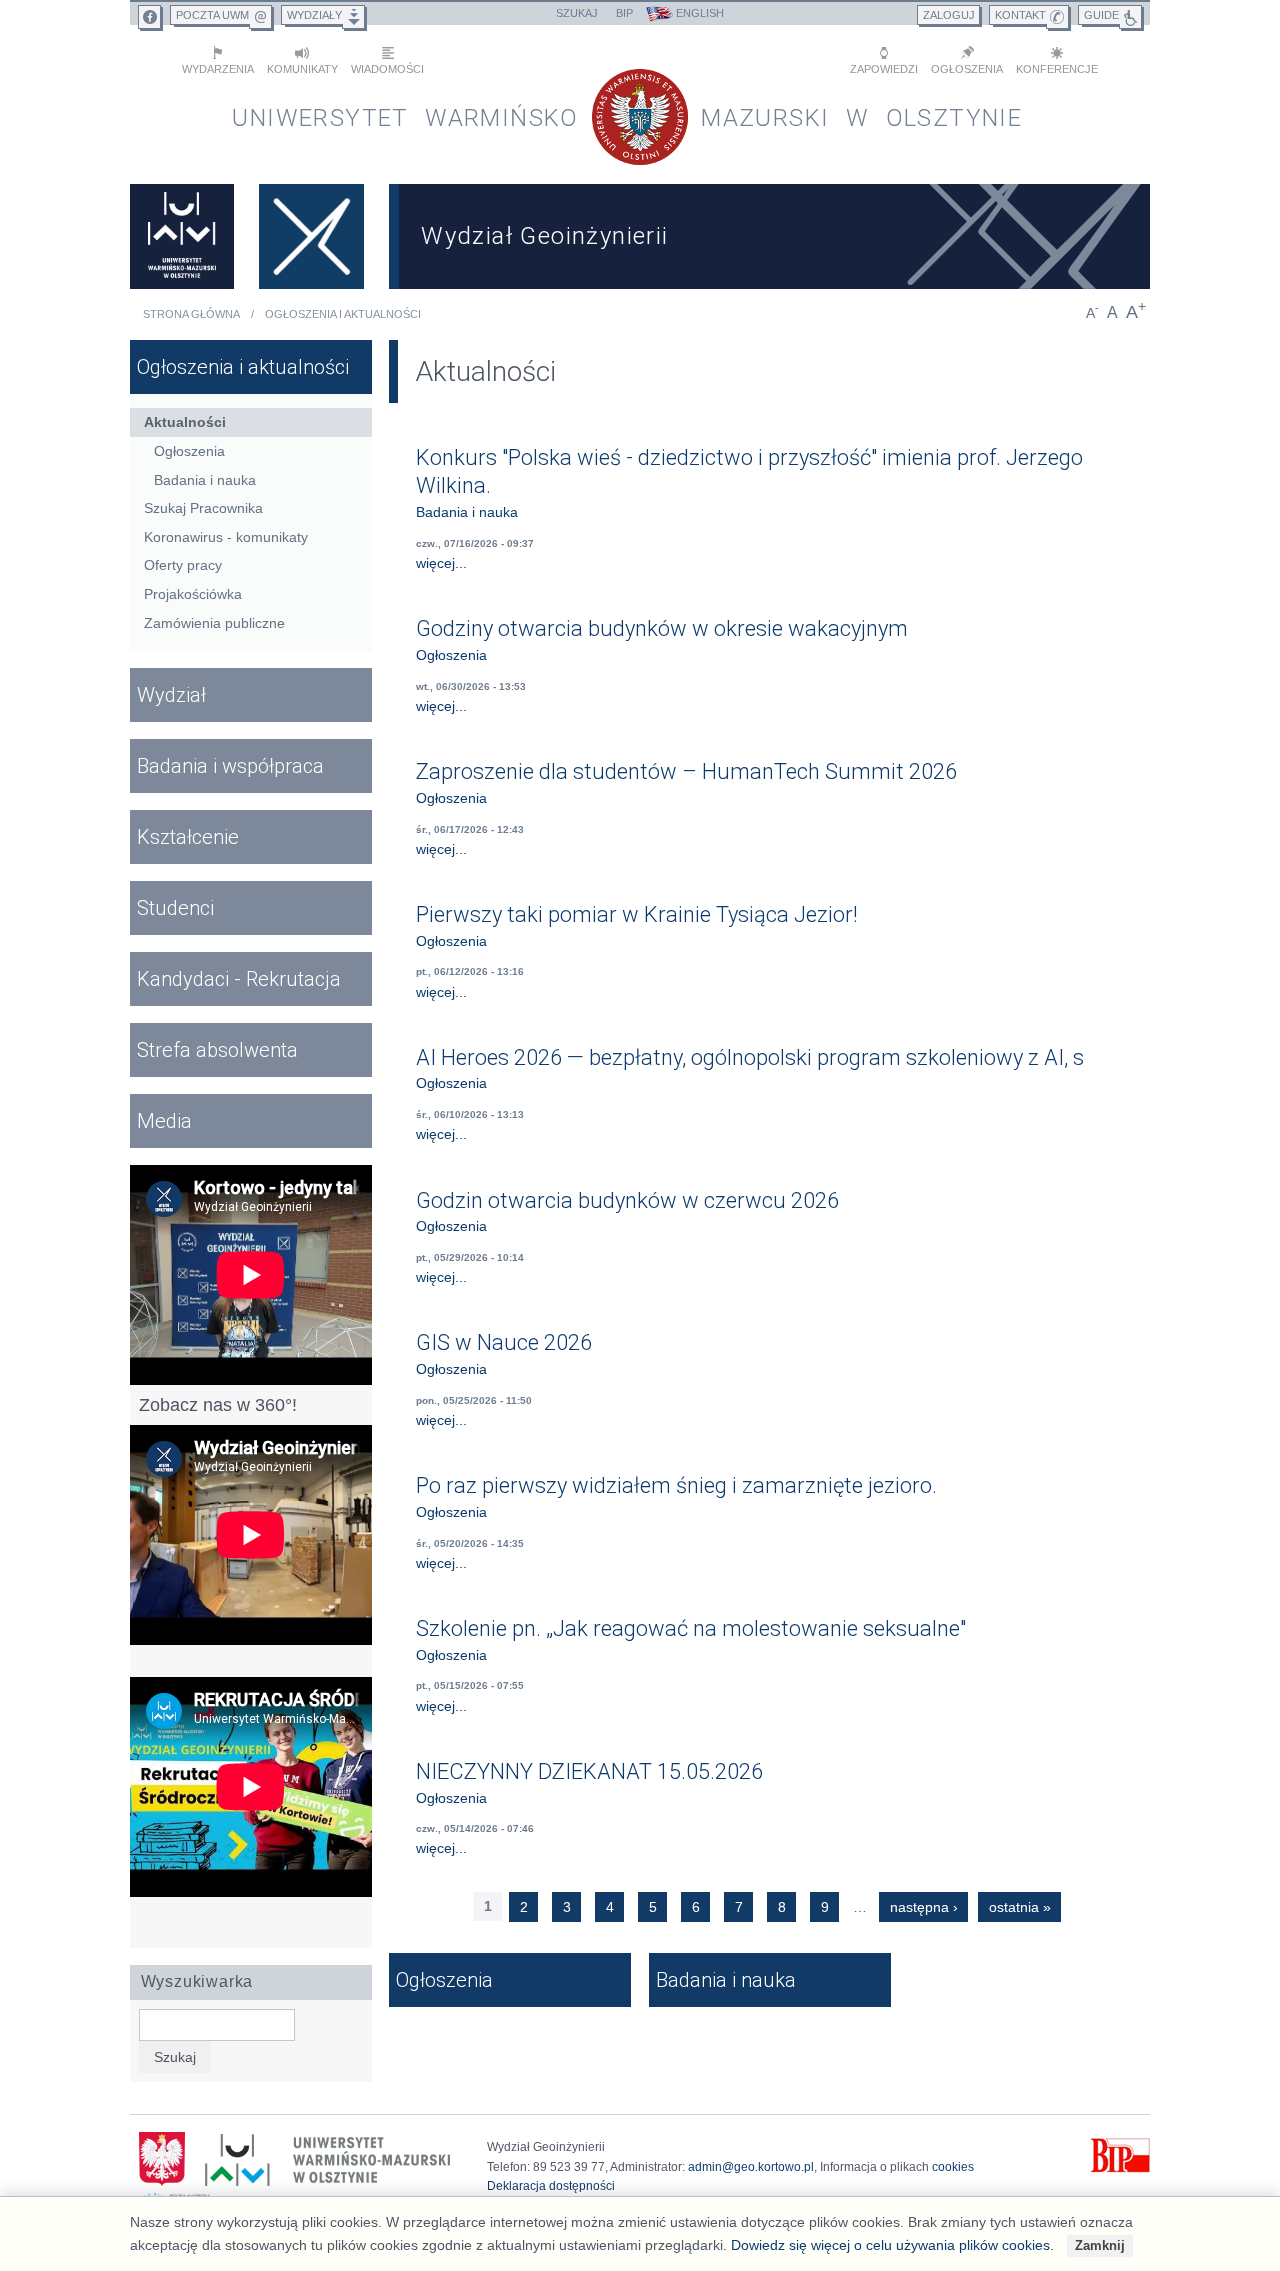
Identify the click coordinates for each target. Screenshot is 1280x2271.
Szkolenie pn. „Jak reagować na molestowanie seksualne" (691, 1628)
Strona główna (191, 314)
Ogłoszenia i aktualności (343, 314)
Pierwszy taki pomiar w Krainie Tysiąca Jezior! (637, 914)
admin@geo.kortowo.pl (751, 2167)
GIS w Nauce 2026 (504, 1342)
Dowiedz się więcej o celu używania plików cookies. (892, 2245)
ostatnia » (1020, 1907)
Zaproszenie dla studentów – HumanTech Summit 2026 (686, 771)
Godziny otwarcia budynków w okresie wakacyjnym (662, 628)
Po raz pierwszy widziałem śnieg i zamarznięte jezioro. (676, 1485)
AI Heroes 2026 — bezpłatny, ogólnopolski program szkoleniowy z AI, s (750, 1057)
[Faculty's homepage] (312, 236)
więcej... (441, 563)
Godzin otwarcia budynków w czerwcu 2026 (627, 1200)
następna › (924, 1907)
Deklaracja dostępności (551, 2186)
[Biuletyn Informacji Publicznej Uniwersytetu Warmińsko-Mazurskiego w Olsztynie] (1120, 2169)
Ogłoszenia (451, 655)
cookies (953, 2167)
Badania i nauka (467, 512)
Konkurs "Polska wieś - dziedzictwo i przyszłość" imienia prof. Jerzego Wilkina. (749, 472)
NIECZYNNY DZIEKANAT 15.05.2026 (589, 1771)
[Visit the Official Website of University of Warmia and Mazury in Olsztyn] (182, 236)
